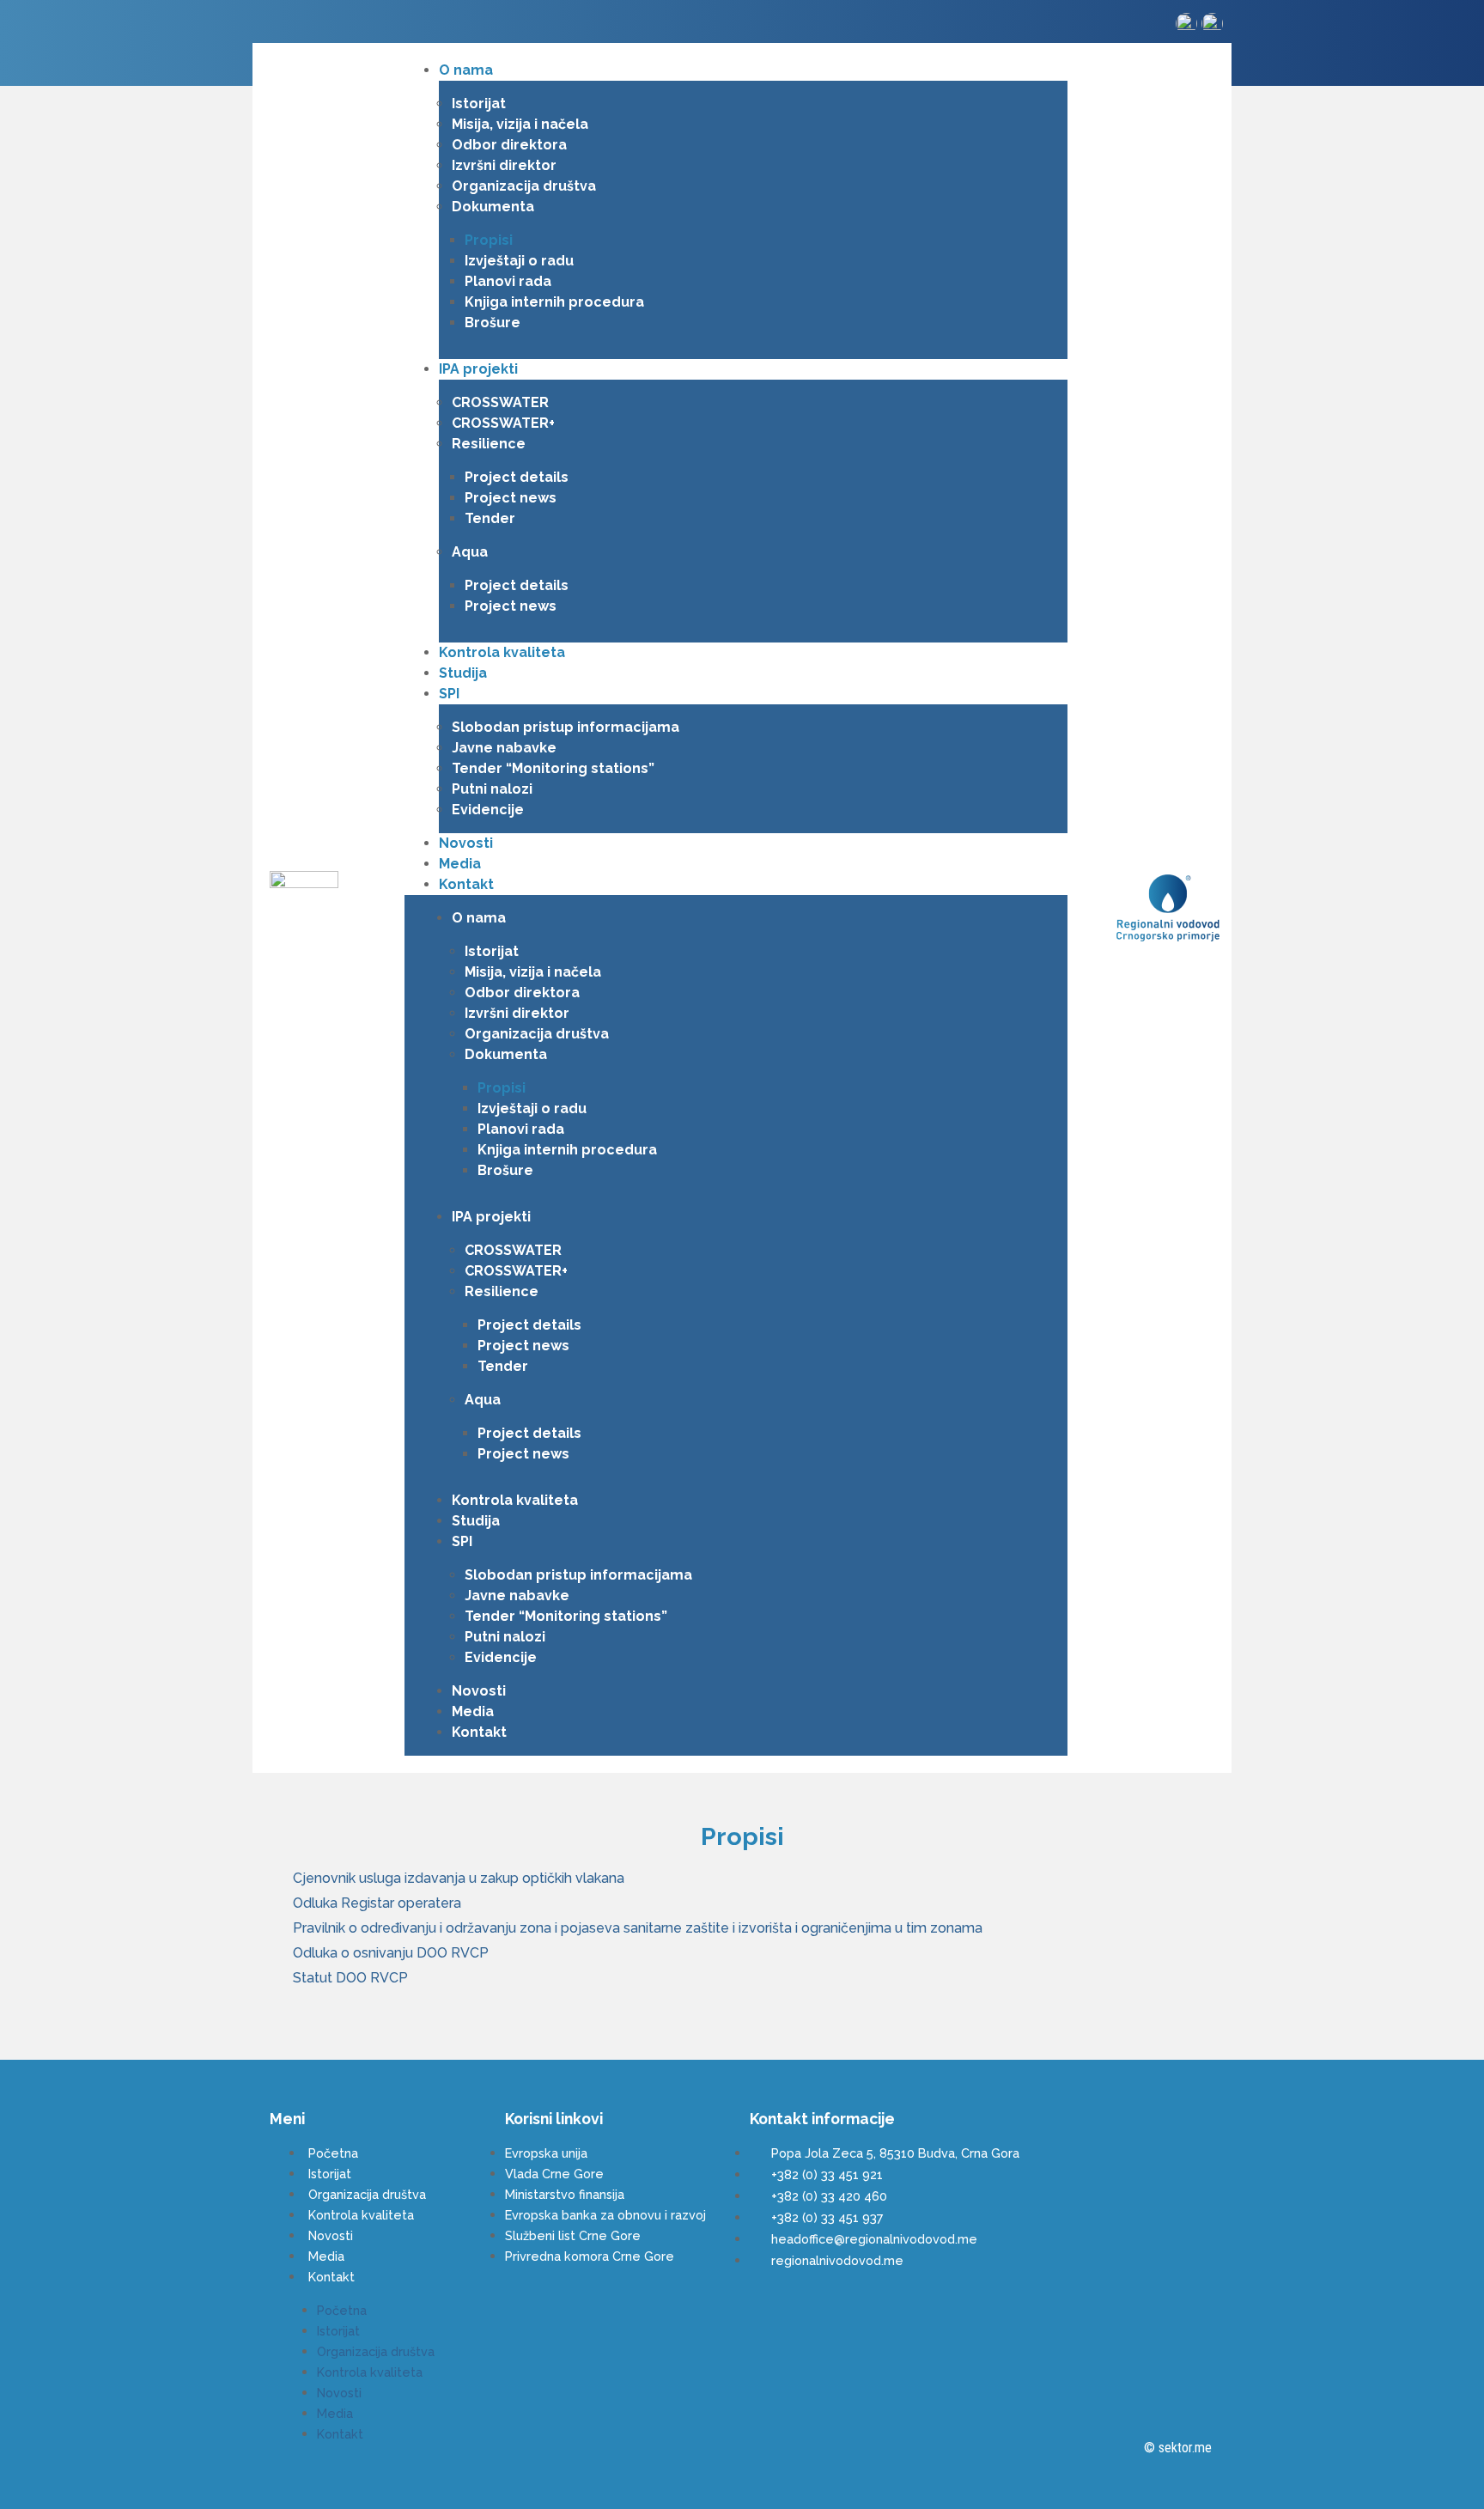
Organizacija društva (524, 186)
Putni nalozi (492, 789)
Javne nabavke (504, 748)
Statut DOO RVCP (350, 1978)
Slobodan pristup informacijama (566, 727)
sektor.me (1185, 2448)
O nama (466, 70)
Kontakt (466, 884)
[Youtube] (303, 25)
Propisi (489, 240)
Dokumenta (493, 207)
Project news (511, 498)
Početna (333, 2153)
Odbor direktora (509, 145)
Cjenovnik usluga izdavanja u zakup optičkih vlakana (459, 1878)
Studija (463, 673)
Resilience (489, 444)
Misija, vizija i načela (520, 124)
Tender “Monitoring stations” (553, 768)
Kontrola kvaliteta (502, 652)
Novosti (466, 843)
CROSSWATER (500, 402)
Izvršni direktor (504, 165)
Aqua (470, 552)
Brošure (493, 323)
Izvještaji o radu (519, 261)
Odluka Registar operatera (377, 1903)
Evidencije (488, 810)
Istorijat (479, 104)
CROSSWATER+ (503, 423)
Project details (517, 477)
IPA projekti (478, 369)
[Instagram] (274, 25)
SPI (449, 694)
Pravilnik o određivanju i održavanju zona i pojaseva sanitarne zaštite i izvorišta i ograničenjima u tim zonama (638, 1928)
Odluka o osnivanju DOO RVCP (391, 1953)
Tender (490, 518)
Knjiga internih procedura (554, 302)
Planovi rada (508, 281)
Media (460, 864)
